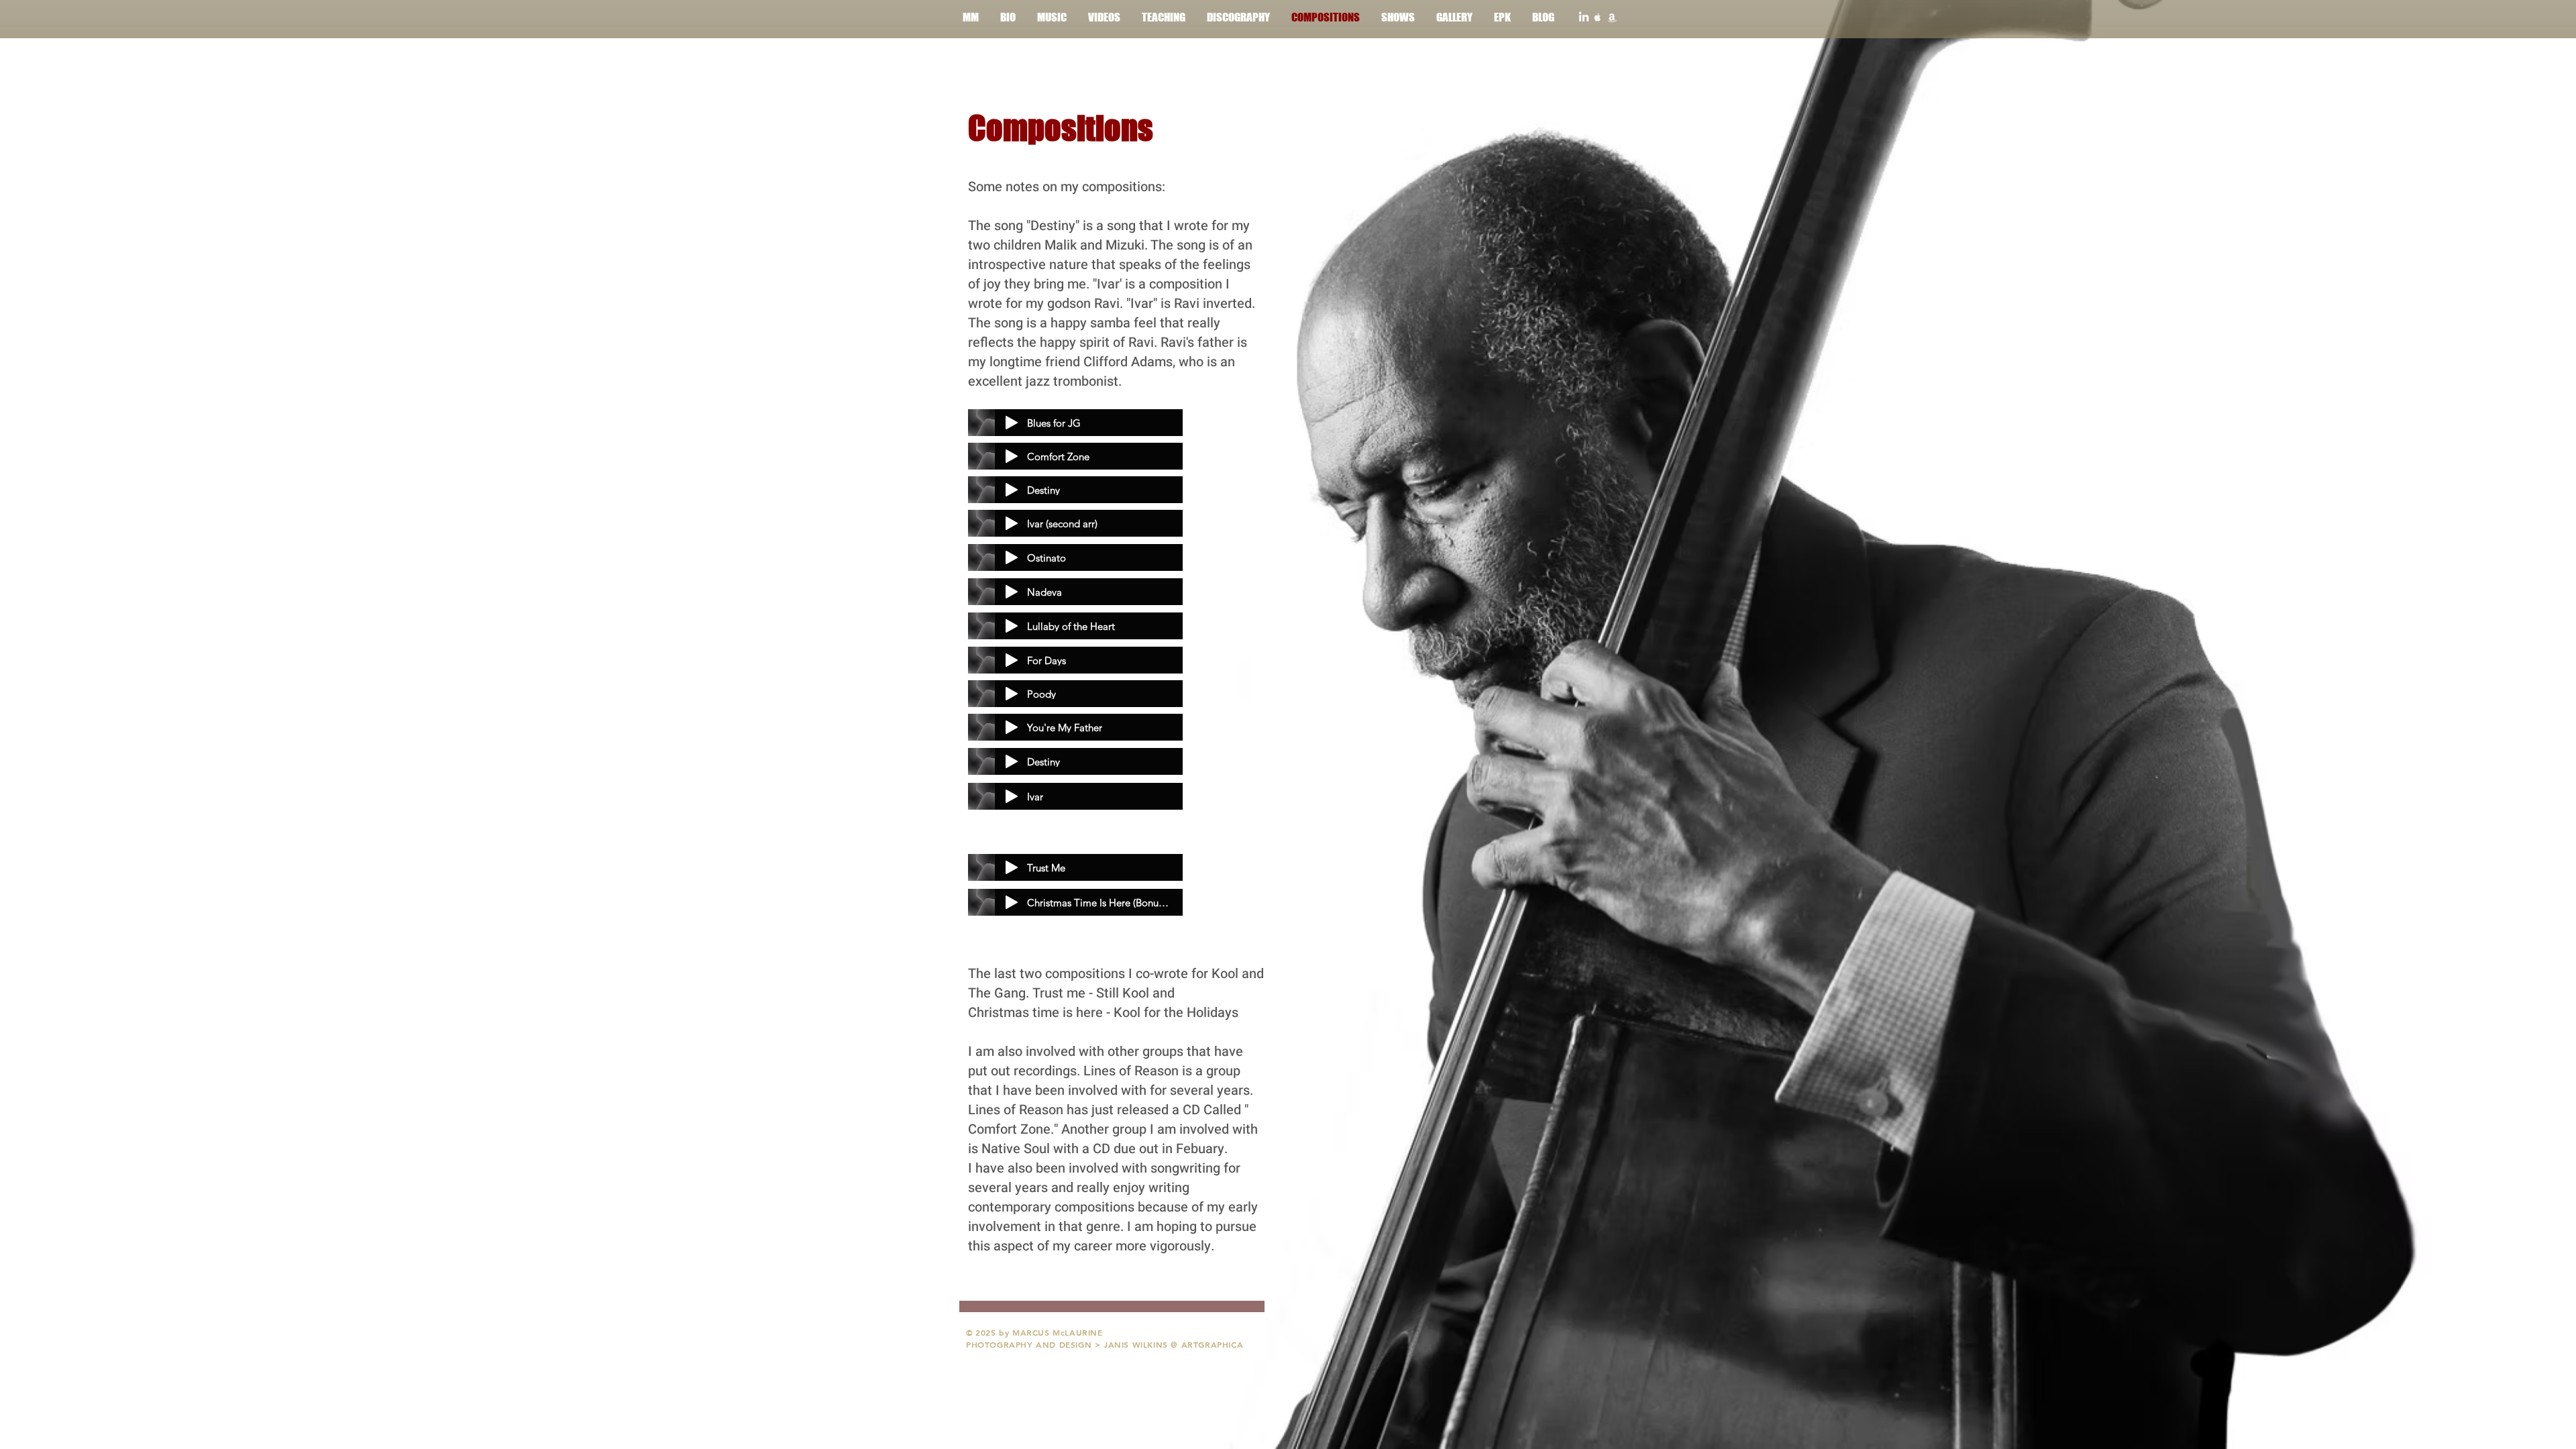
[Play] (1012, 423)
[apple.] (1598, 17)
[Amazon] (1612, 17)
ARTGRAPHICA (1213, 1344)
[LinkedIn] (1584, 17)
